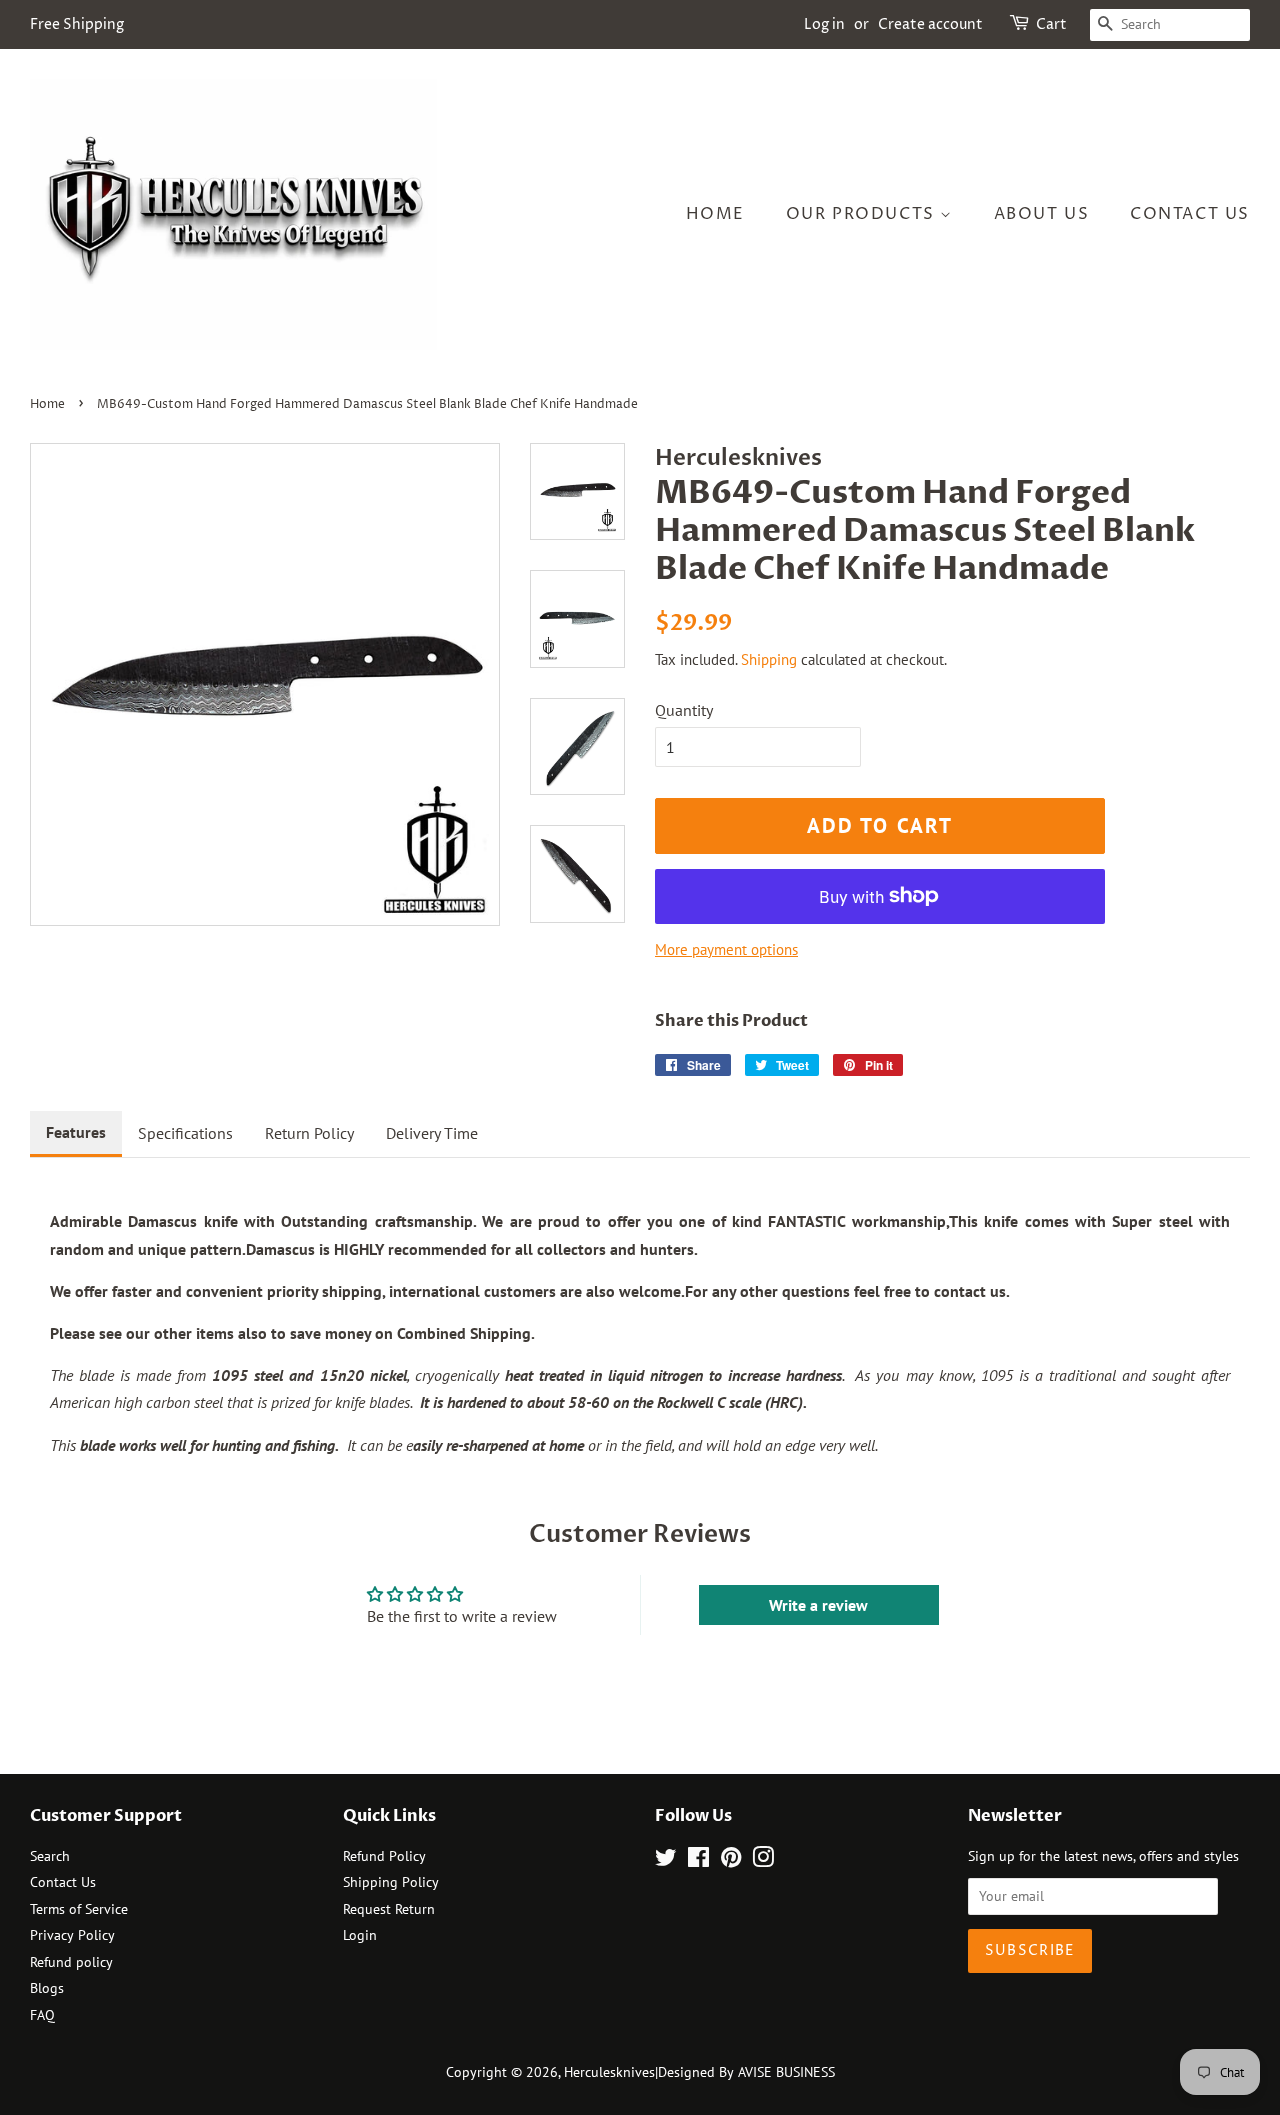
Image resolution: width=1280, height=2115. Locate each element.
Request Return (389, 1909)
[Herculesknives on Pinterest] (731, 1861)
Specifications (185, 1133)
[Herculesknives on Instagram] (763, 1861)
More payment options (726, 949)
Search (50, 1856)
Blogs (47, 1988)
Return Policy (309, 1133)
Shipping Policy (391, 1882)
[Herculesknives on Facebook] (698, 1861)
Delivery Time (432, 1133)
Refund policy (71, 1962)
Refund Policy (384, 1856)
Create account (930, 24)
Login (360, 1935)
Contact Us (1190, 214)
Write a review (818, 1605)
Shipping (769, 659)
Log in (824, 24)
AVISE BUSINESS (786, 2072)
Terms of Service (79, 1909)
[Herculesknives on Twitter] (666, 1861)
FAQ (42, 2015)
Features (76, 1132)
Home (715, 214)
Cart (1051, 24)
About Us (1042, 214)
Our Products (863, 214)
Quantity (684, 710)
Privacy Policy (72, 1935)
